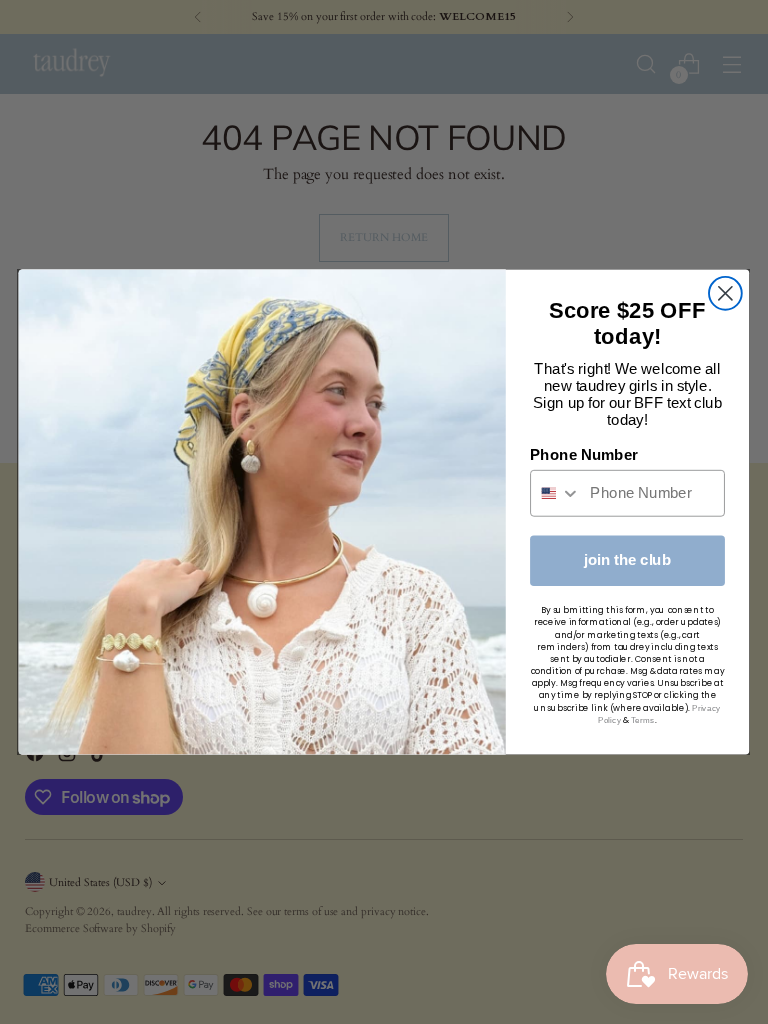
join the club (627, 560)
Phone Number (584, 455)
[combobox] (556, 493)
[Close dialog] (725, 293)
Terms (643, 719)
